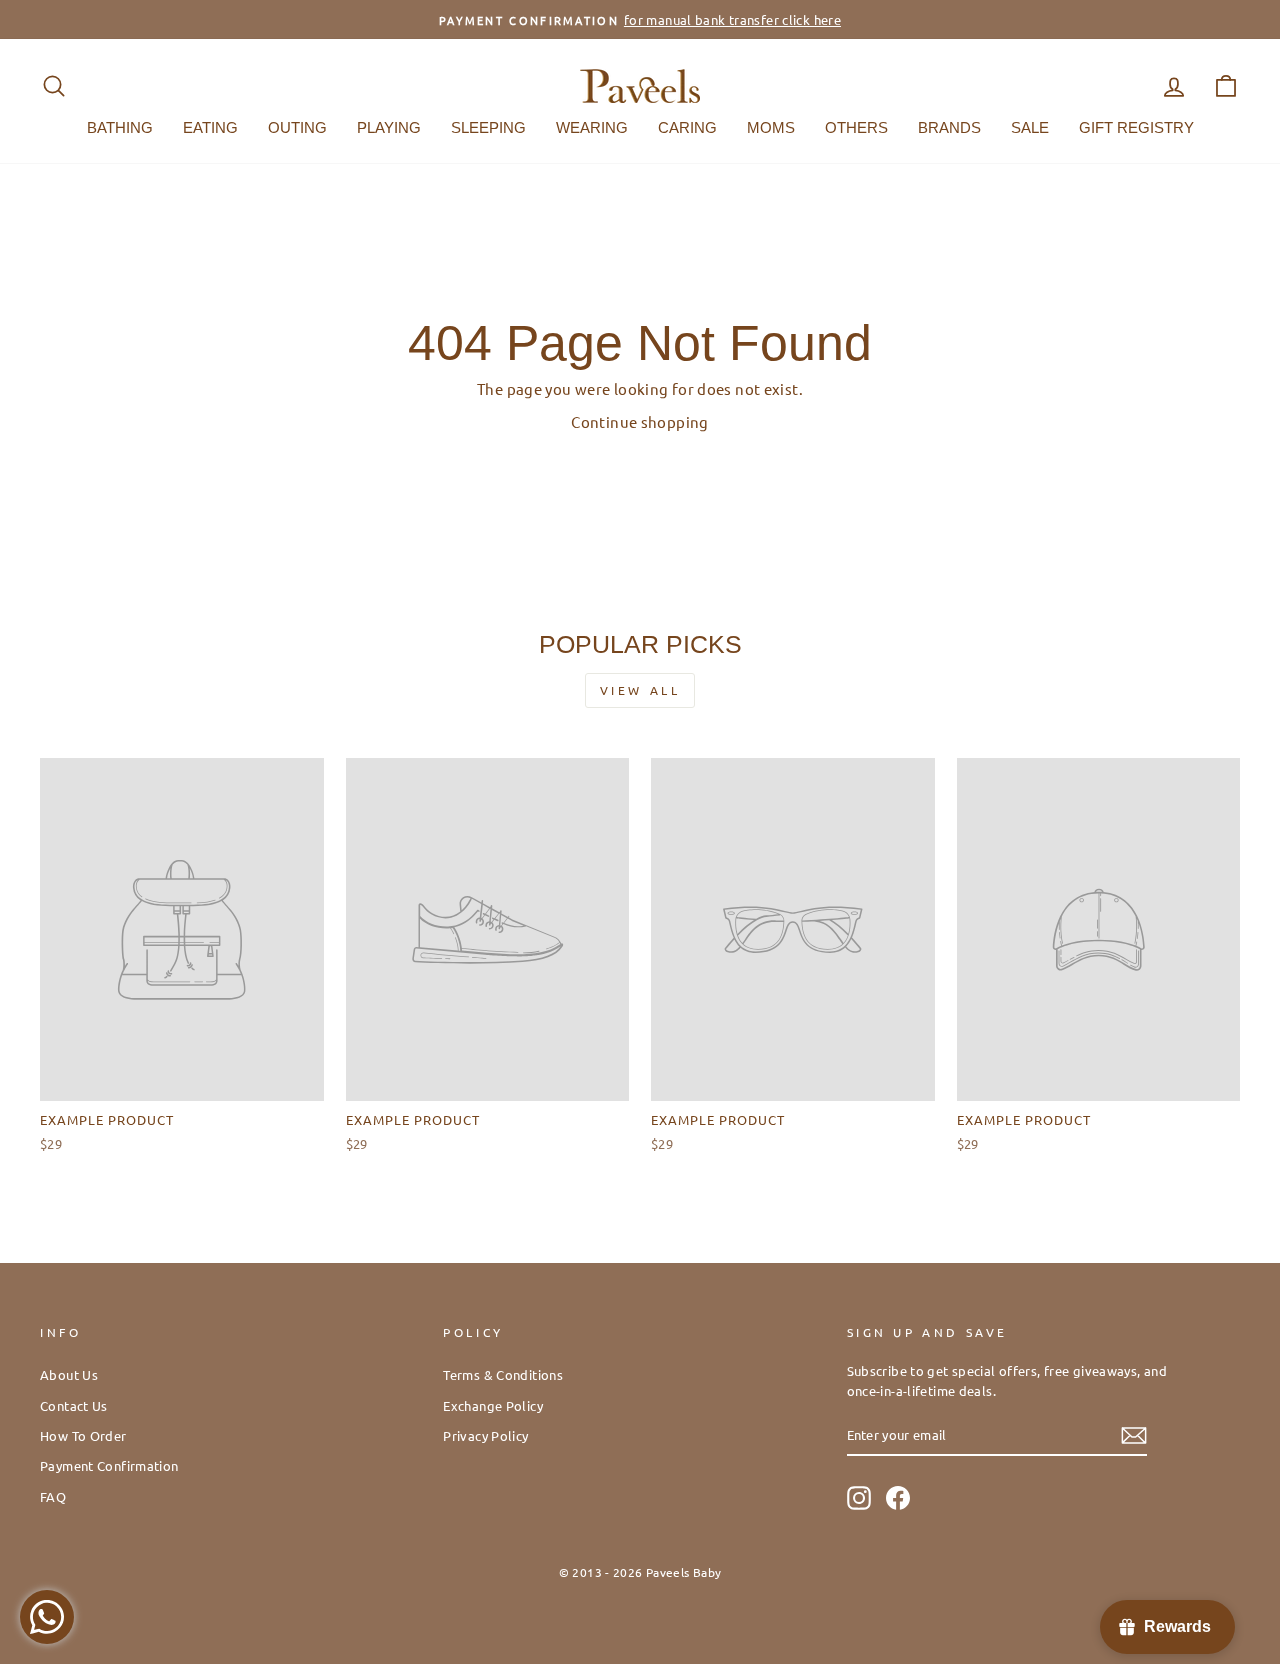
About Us (69, 1374)
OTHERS (856, 127)
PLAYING (389, 127)
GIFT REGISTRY (1136, 127)
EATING (210, 127)
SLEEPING (488, 127)
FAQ (53, 1496)
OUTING (297, 127)
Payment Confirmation (109, 1465)
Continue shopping (639, 421)
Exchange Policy (493, 1405)
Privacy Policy (485, 1435)
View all (640, 690)
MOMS (771, 127)
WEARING (592, 127)
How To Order (83, 1435)
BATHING (120, 127)
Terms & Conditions (503, 1374)
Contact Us (74, 1405)
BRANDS (949, 127)
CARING (687, 127)
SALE (1030, 127)
